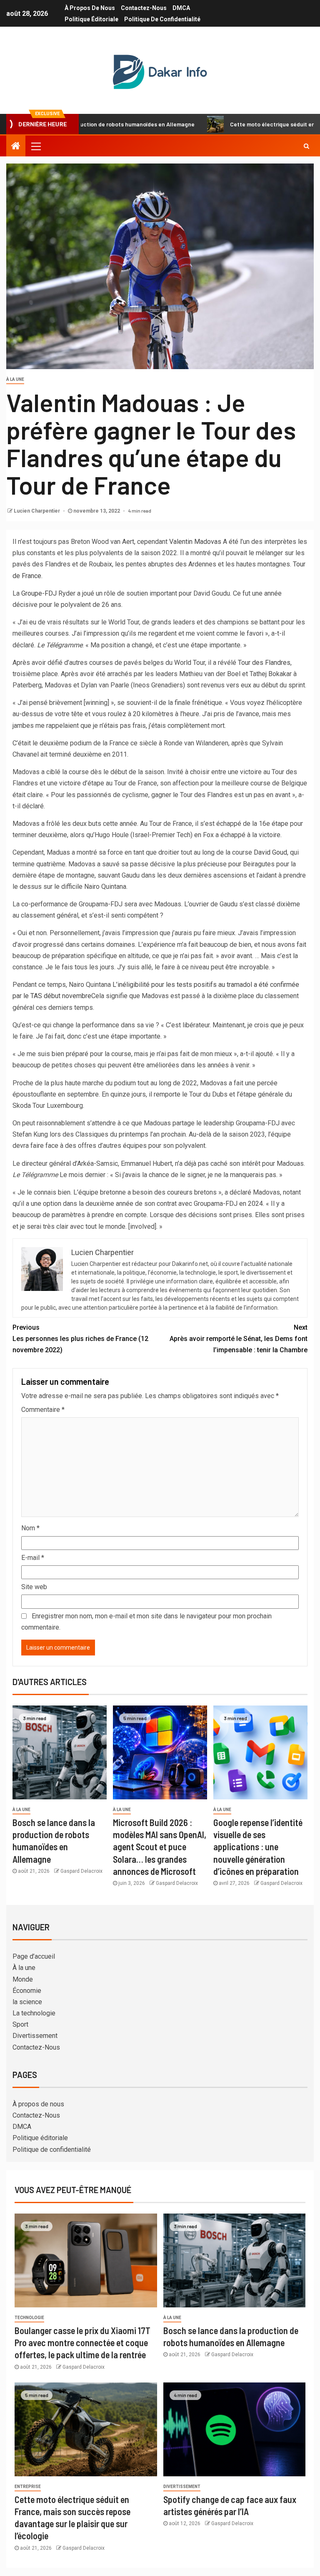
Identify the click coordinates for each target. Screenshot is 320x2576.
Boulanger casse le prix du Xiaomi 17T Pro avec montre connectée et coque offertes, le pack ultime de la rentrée (82, 2343)
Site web (34, 1587)
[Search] (306, 146)
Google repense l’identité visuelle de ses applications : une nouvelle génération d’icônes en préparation (258, 1847)
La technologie (34, 2013)
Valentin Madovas (195, 542)
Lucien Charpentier (37, 511)
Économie (27, 1991)
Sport (20, 2024)
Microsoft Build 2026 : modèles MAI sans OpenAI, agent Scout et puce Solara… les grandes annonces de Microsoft (160, 1847)
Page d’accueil (34, 1956)
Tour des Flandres (264, 663)
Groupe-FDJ (39, 593)
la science (27, 2002)
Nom (30, 1528)
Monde (23, 1979)
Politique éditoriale (91, 19)
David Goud (270, 852)
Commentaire (43, 1410)
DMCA (181, 8)
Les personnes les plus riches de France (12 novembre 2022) (80, 1339)
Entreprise (28, 2487)
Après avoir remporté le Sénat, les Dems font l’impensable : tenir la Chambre (239, 1339)
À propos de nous (90, 8)
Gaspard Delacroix (81, 1871)
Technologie (29, 2318)
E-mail (33, 1558)
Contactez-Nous (144, 8)
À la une (15, 379)
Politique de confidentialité (162, 19)
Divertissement (35, 2036)
